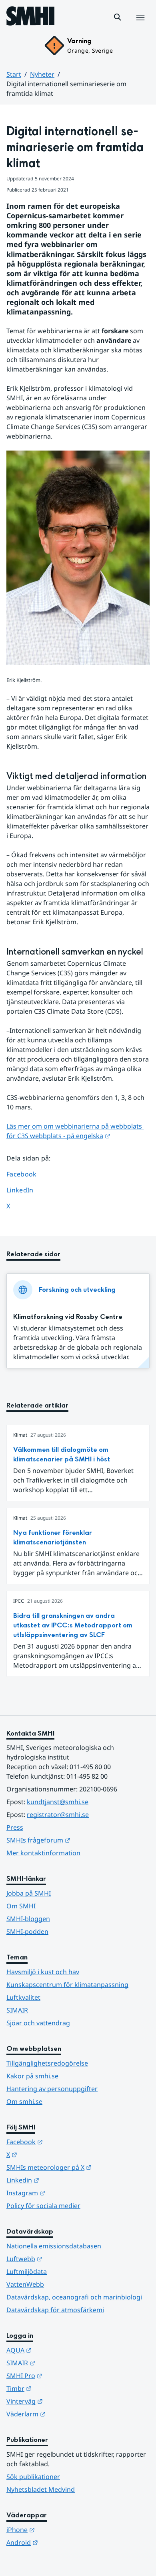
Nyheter (42, 74)
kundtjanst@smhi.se (58, 1802)
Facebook (27, 1174)
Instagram (65, 2193)
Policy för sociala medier (43, 2206)
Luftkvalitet (23, 1997)
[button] (118, 17)
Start (14, 74)
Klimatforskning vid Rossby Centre (68, 1317)
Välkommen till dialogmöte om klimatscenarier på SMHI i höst (62, 1454)
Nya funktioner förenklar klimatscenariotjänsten (53, 1537)
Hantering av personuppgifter (52, 2089)
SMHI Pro (64, 2375)
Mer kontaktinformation (43, 1853)
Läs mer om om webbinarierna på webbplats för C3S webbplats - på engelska (75, 1131)
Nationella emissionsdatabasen (54, 2246)
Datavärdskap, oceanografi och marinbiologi (74, 2297)
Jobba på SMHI (29, 1893)
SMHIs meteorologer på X (78, 2167)
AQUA (58, 2350)
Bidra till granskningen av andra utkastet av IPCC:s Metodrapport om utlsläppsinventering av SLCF (73, 1625)
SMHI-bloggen (28, 1919)
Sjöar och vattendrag (38, 2023)
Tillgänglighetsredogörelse (47, 2063)
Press (15, 1827)
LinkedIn (27, 1190)
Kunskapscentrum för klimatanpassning (67, 1985)
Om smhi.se (24, 2102)
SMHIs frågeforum (78, 1840)
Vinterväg (64, 2401)
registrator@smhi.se (58, 1815)
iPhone (60, 2530)
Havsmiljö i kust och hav (43, 1972)
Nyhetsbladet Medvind (41, 2489)
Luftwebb (64, 2259)
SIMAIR (17, 2010)
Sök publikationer (33, 2477)
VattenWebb (25, 2284)
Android (61, 2542)
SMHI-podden (27, 1932)
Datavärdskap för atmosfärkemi (55, 2310)
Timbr (58, 2388)
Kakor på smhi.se (32, 2076)
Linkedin (62, 2180)
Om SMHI (21, 1906)
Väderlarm (65, 2414)
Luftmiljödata (27, 2272)
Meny (140, 26)
